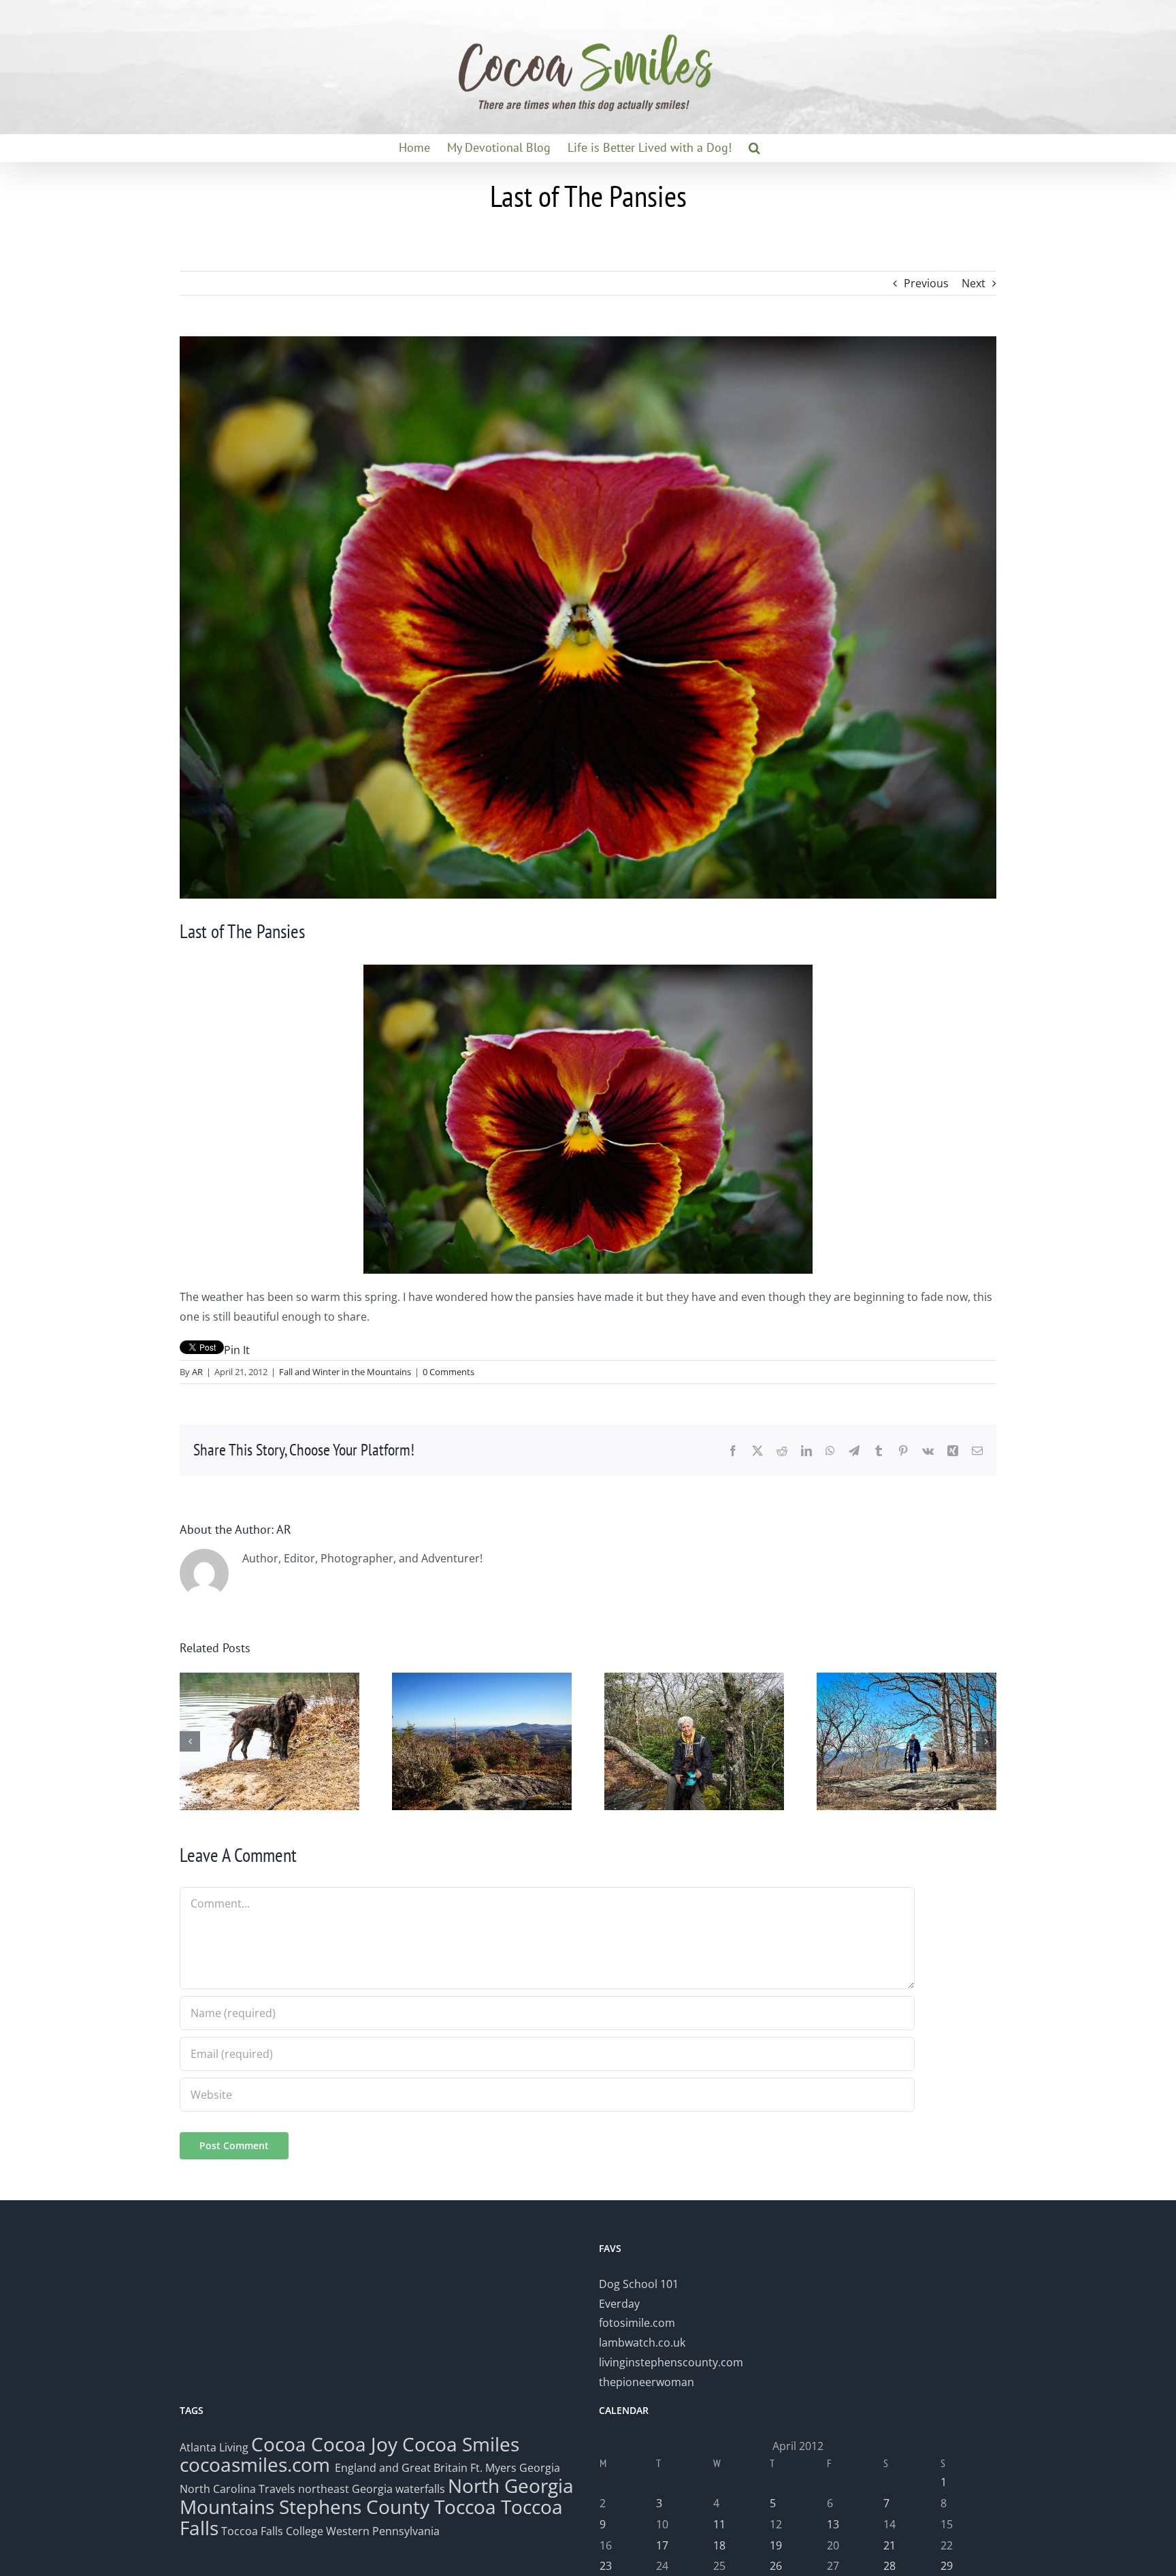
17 (662, 2545)
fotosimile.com (637, 2323)
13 (833, 2524)
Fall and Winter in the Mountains (345, 1372)
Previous (926, 283)
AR (197, 1372)
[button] (754, 148)
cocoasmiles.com (257, 2464)
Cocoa (279, 2444)
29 (947, 2566)
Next (974, 283)
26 (776, 2566)
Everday (619, 2304)
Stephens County (354, 2507)
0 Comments (448, 1372)
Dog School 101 (639, 2284)
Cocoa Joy (354, 2444)
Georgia (540, 2468)
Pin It (237, 1350)
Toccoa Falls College (271, 2531)
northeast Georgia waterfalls (372, 2489)
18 (719, 2545)
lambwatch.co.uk (642, 2342)
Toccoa (465, 2507)
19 (776, 2545)
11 (719, 2524)
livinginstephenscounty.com (671, 2362)
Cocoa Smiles (461, 2444)
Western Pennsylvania (383, 2531)
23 (606, 2566)
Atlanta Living (214, 2447)
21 (889, 2545)
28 (889, 2566)
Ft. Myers (493, 2468)
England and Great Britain (401, 2468)
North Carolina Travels (238, 2489)
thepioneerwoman (647, 2382)
